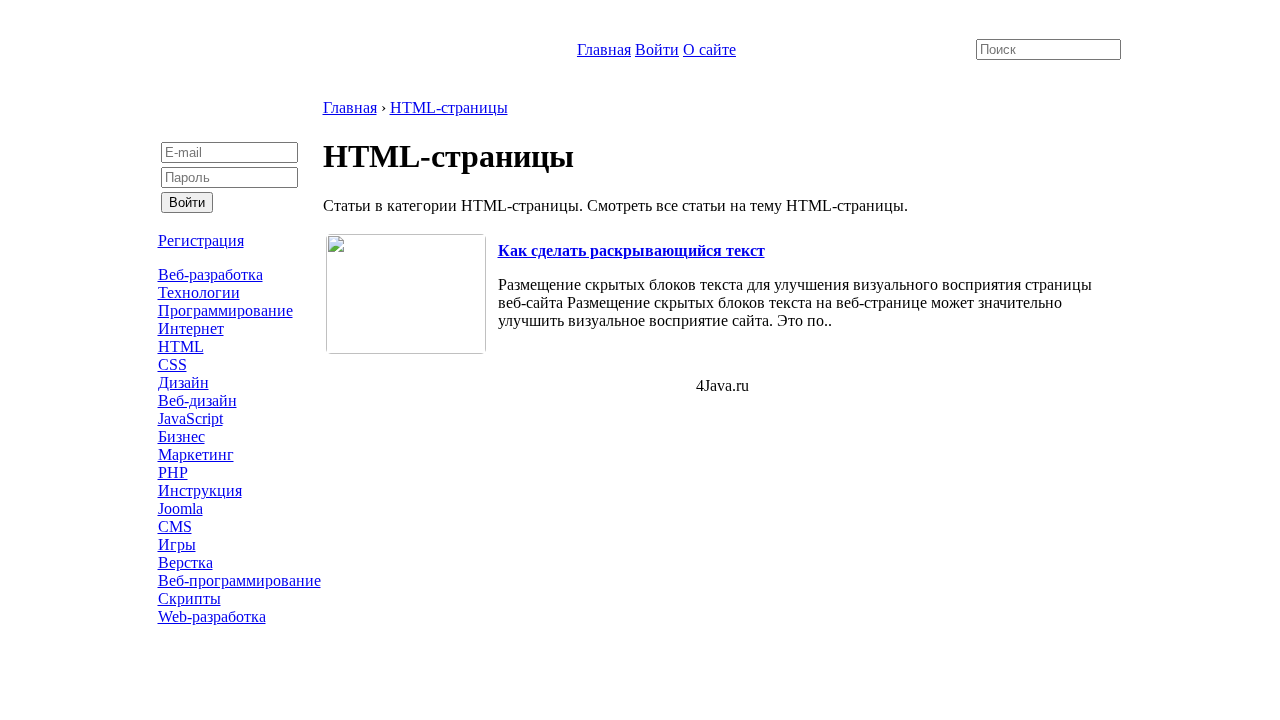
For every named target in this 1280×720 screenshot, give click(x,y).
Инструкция (200, 490)
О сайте (709, 49)
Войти (657, 49)
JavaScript (190, 418)
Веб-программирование (239, 580)
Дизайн (183, 382)
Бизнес (181, 436)
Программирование (225, 310)
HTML (181, 346)
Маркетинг (196, 454)
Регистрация (201, 240)
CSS (172, 364)
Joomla (180, 508)
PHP (173, 472)
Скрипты (189, 598)
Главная (604, 49)
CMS (175, 526)
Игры (177, 544)
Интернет (191, 328)
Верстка (185, 562)
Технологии (199, 292)
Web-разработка (212, 616)
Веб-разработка (210, 274)
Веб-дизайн (197, 400)
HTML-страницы (449, 107)
